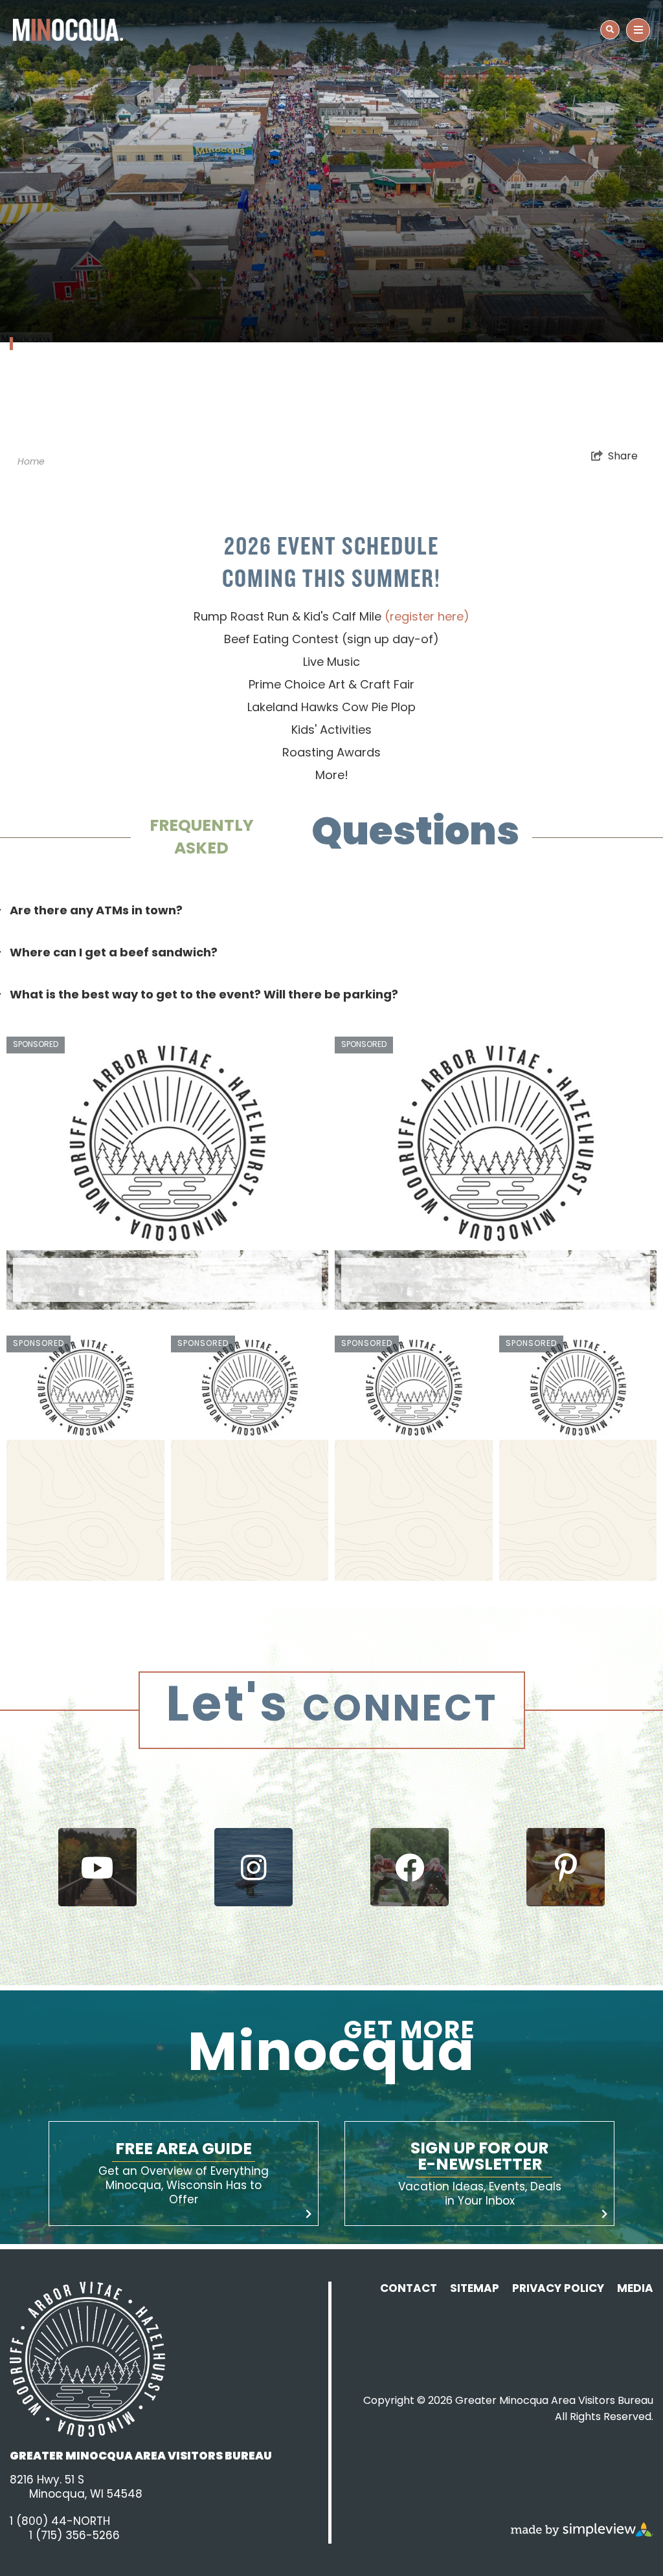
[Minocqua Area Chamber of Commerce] (68, 30)
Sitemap (475, 2289)
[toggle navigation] (610, 30)
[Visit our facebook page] (410, 1867)
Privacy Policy (558, 2289)
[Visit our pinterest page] (566, 1867)
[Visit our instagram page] (253, 1867)
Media (635, 2289)
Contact (409, 2289)
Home (31, 462)
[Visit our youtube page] (97, 1867)
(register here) (427, 618)
